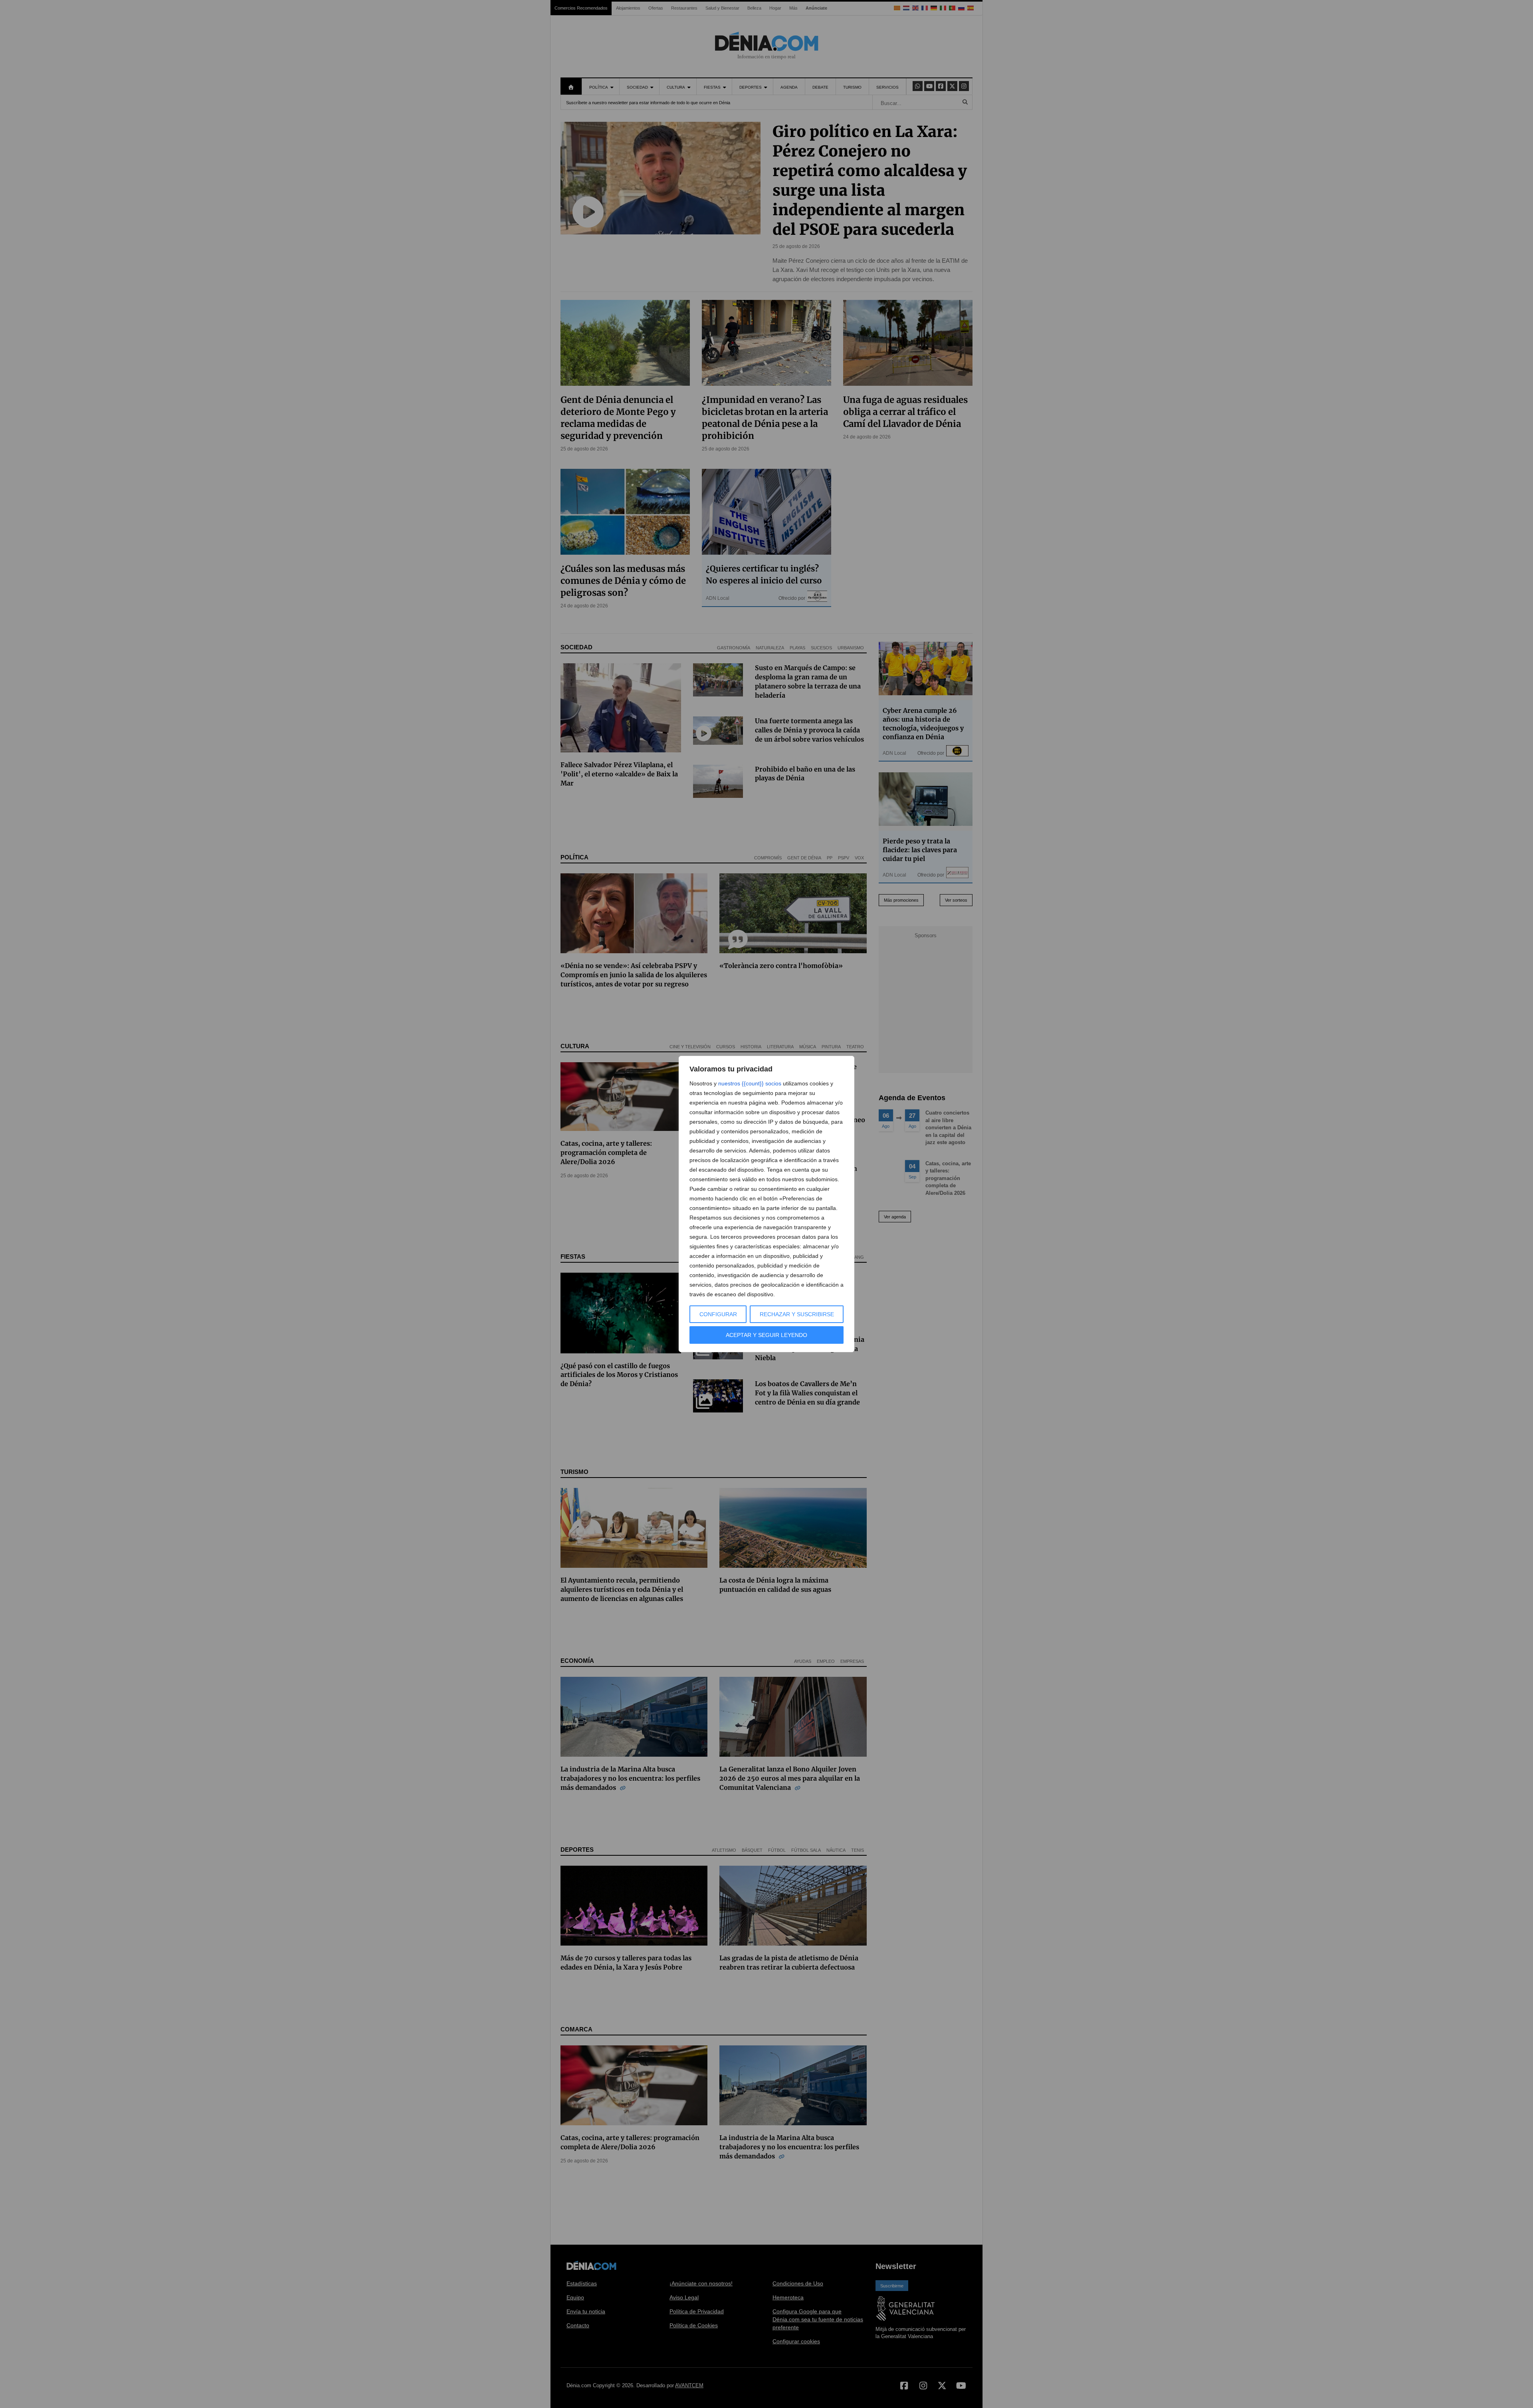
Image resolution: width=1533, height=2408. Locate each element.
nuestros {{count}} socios (750, 1083)
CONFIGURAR (718, 1314)
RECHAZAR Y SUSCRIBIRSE (797, 1314)
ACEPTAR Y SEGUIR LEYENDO (766, 1335)
